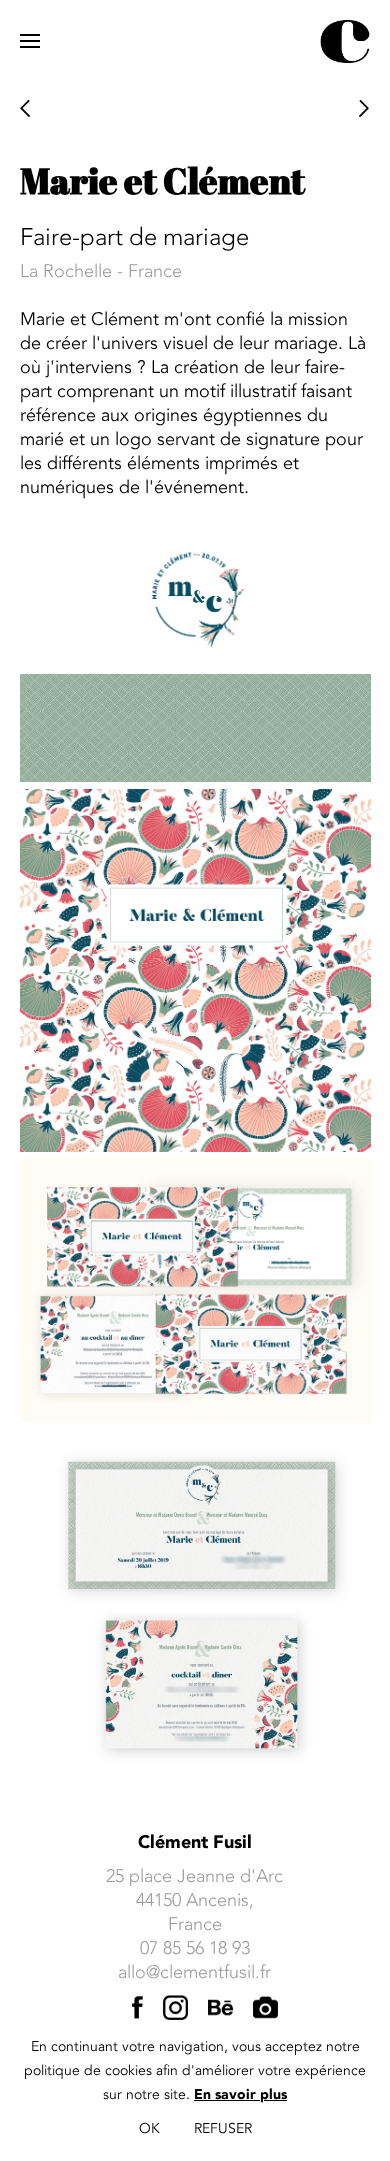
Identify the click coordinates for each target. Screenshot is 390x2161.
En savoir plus (240, 2094)
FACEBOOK (137, 2010)
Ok (149, 2128)
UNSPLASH (265, 2010)
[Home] (345, 41)
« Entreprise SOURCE (26, 110)
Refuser (223, 2128)
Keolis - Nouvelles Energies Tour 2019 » (365, 110)
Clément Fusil (195, 1842)
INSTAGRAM (175, 2010)
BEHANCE (220, 2010)
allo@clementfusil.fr (194, 1972)
